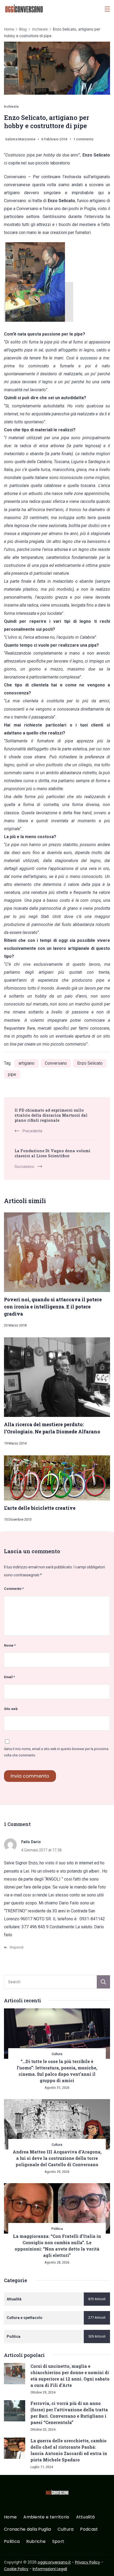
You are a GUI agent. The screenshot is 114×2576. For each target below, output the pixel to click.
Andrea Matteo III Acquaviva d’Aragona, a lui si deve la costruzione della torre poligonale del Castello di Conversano (57, 2158)
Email (9, 1677)
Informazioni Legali (50, 2569)
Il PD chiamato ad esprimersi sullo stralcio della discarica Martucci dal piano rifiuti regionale (51, 1115)
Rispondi (17, 1947)
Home (10, 2517)
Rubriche (36, 2542)
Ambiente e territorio (46, 2517)
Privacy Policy (87, 2562)
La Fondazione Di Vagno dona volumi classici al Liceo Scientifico (52, 1153)
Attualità (85, 2517)
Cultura (57, 2054)
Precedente (32, 1131)
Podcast (89, 2529)
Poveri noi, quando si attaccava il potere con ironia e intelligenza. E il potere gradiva (53, 1306)
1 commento (84, 140)
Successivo (24, 1167)
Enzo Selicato (90, 1063)
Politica (57, 2229)
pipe (12, 1074)
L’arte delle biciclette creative (40, 1508)
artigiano (27, 1063)
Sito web (11, 1709)
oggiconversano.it (54, 2562)
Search (103, 1982)
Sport (58, 2542)
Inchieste (11, 106)
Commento (14, 1589)
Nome (10, 1645)
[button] (11, 2565)
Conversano (56, 1063)
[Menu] (107, 9)
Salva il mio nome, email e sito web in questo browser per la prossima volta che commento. (56, 1752)
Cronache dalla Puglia (27, 2529)
